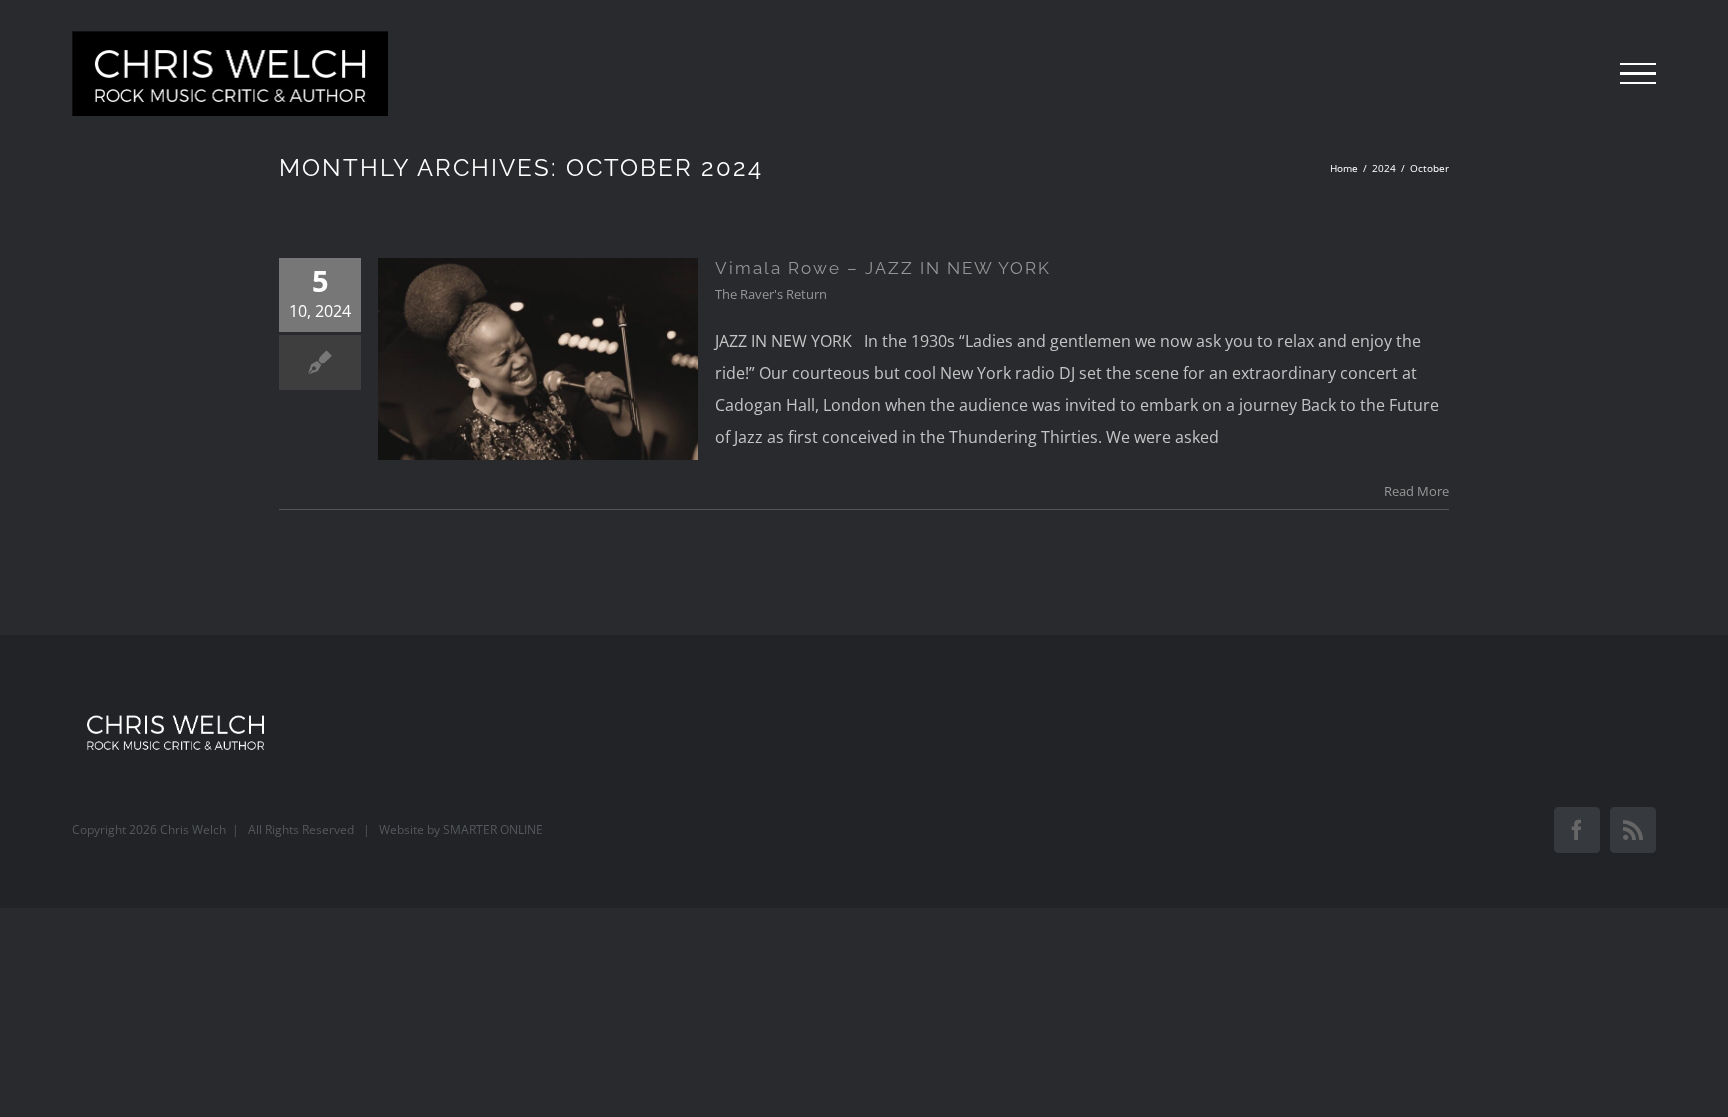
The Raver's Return (771, 294)
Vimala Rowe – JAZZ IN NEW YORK (883, 268)
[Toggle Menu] (1638, 74)
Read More (1416, 491)
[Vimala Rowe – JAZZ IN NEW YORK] (538, 359)
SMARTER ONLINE (493, 829)
